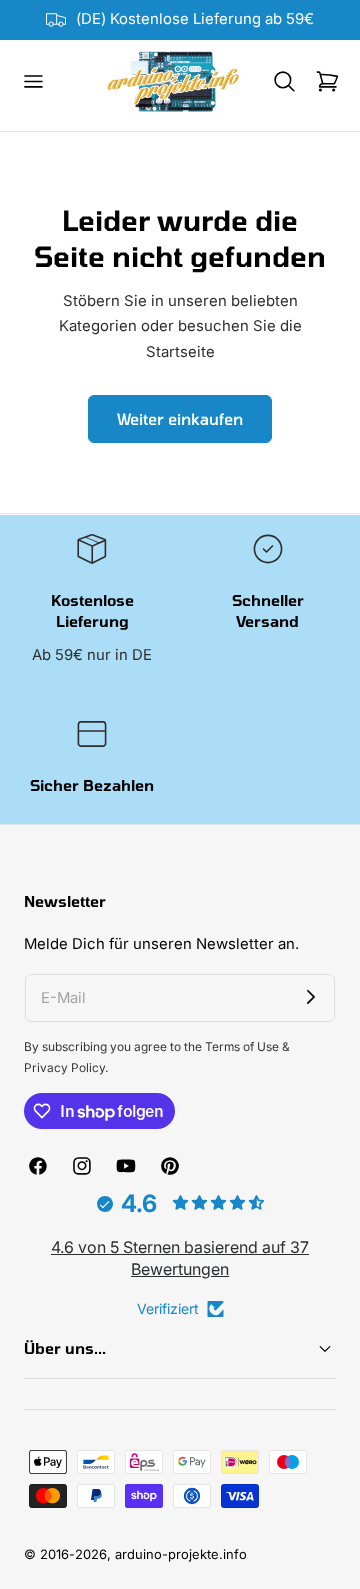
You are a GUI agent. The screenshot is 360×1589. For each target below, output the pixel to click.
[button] (33, 82)
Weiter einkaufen (180, 418)
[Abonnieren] (311, 998)
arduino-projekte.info (181, 1554)
